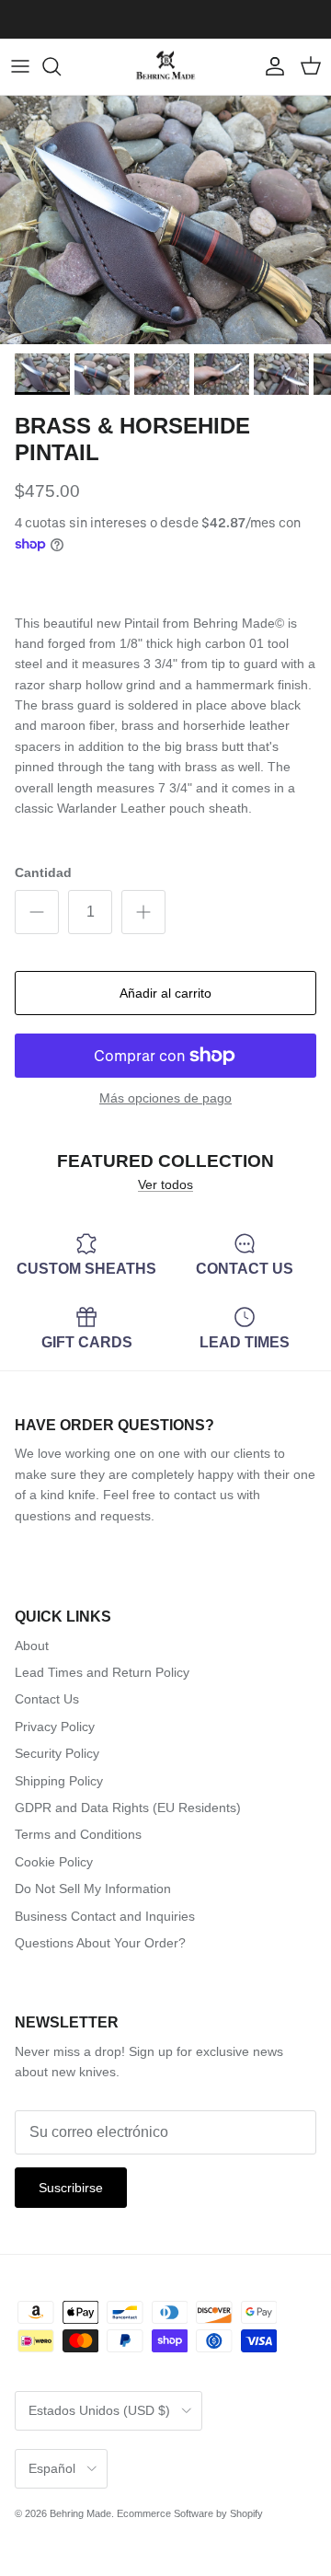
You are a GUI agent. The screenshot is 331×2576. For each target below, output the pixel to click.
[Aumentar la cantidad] (143, 912)
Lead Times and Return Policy (102, 1672)
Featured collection (165, 1160)
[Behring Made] (165, 67)
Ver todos (165, 1184)
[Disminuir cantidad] (37, 912)
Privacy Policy (55, 1727)
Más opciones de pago (165, 1098)
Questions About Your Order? (100, 1943)
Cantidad (43, 872)
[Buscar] (61, 66)
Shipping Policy (59, 1781)
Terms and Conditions (78, 1834)
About (32, 1646)
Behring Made (80, 2513)
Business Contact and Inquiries (105, 1916)
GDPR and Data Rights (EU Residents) (128, 1808)
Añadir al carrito (165, 993)
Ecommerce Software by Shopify (190, 2513)
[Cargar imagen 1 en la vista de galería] (165, 220)
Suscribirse (71, 2188)
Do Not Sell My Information (93, 1889)
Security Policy (57, 1753)
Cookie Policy (54, 1862)
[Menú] (20, 66)
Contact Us (47, 1699)
